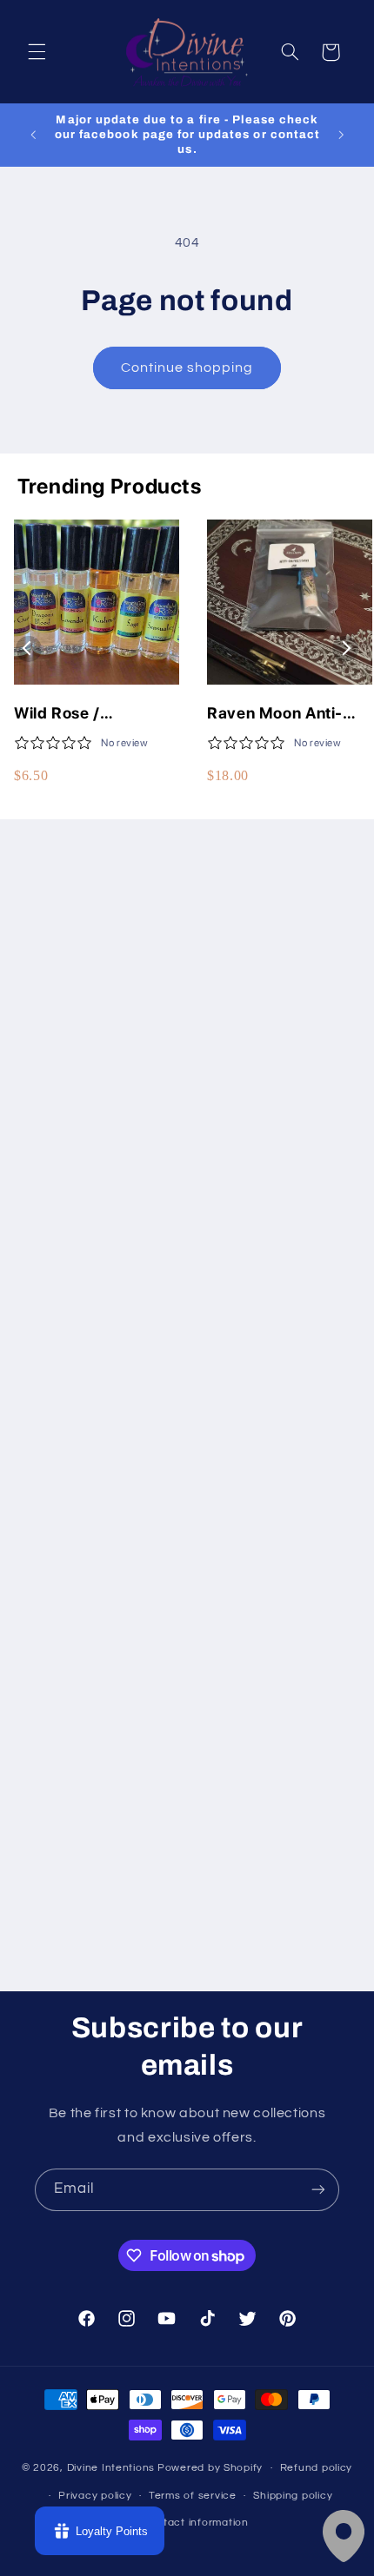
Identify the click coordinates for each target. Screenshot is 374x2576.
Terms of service (193, 2496)
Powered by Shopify (210, 2468)
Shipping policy (293, 2496)
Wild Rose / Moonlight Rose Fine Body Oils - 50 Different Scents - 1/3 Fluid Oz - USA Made (96, 714)
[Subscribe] (318, 2190)
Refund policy (317, 2468)
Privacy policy (95, 2496)
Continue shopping (187, 368)
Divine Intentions (111, 2468)
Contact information (196, 2523)
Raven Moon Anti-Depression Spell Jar (286, 714)
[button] (37, 52)
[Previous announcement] (33, 135)
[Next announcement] (341, 135)
